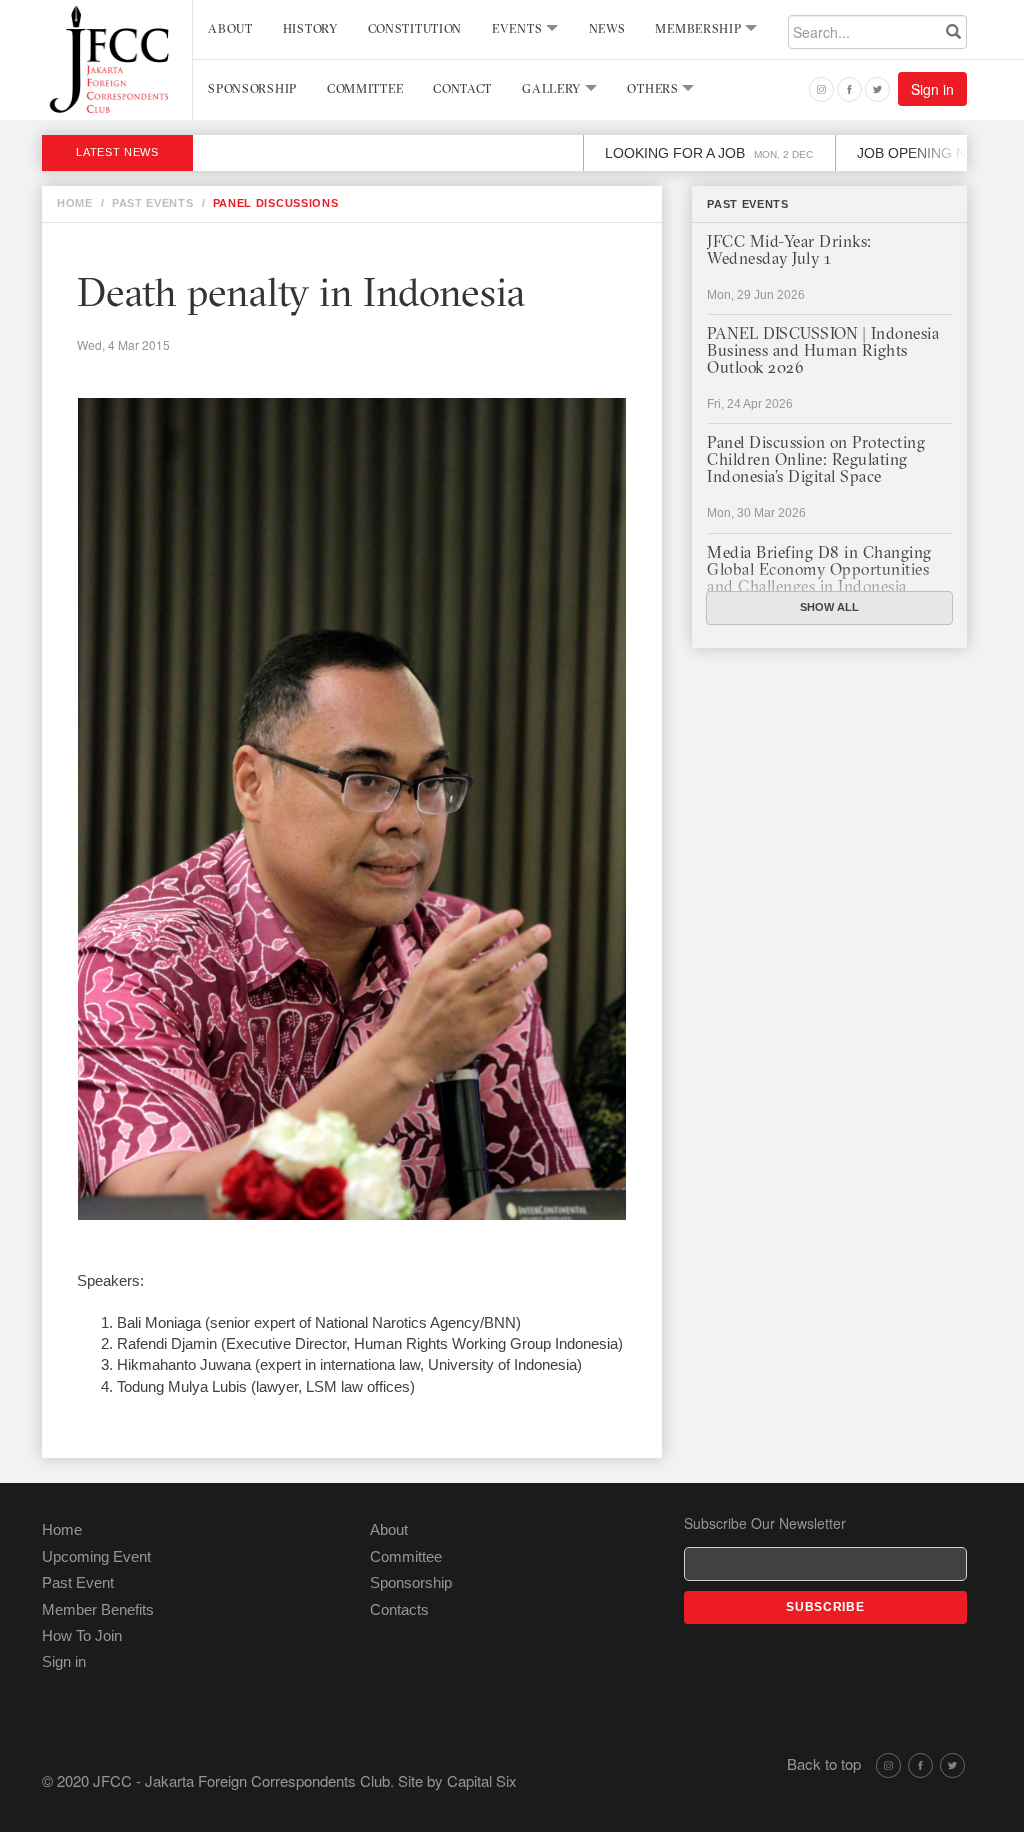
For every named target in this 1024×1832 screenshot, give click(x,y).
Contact (462, 90)
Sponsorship (252, 90)
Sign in (932, 89)
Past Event (78, 1582)
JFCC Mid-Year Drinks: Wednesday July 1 (789, 251)
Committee (365, 90)
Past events (748, 204)
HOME (75, 203)
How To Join (82, 1635)
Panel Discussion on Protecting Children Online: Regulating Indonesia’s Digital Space (816, 461)
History (310, 30)
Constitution (415, 30)
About (230, 30)
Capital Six (482, 1780)
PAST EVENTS (153, 203)
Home (62, 1529)
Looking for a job (670, 153)
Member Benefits (98, 1609)
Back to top (824, 1763)
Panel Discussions (276, 203)
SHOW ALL (829, 607)
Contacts (399, 1609)
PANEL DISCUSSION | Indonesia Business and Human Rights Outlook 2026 (823, 352)
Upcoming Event (96, 1556)
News (607, 30)
